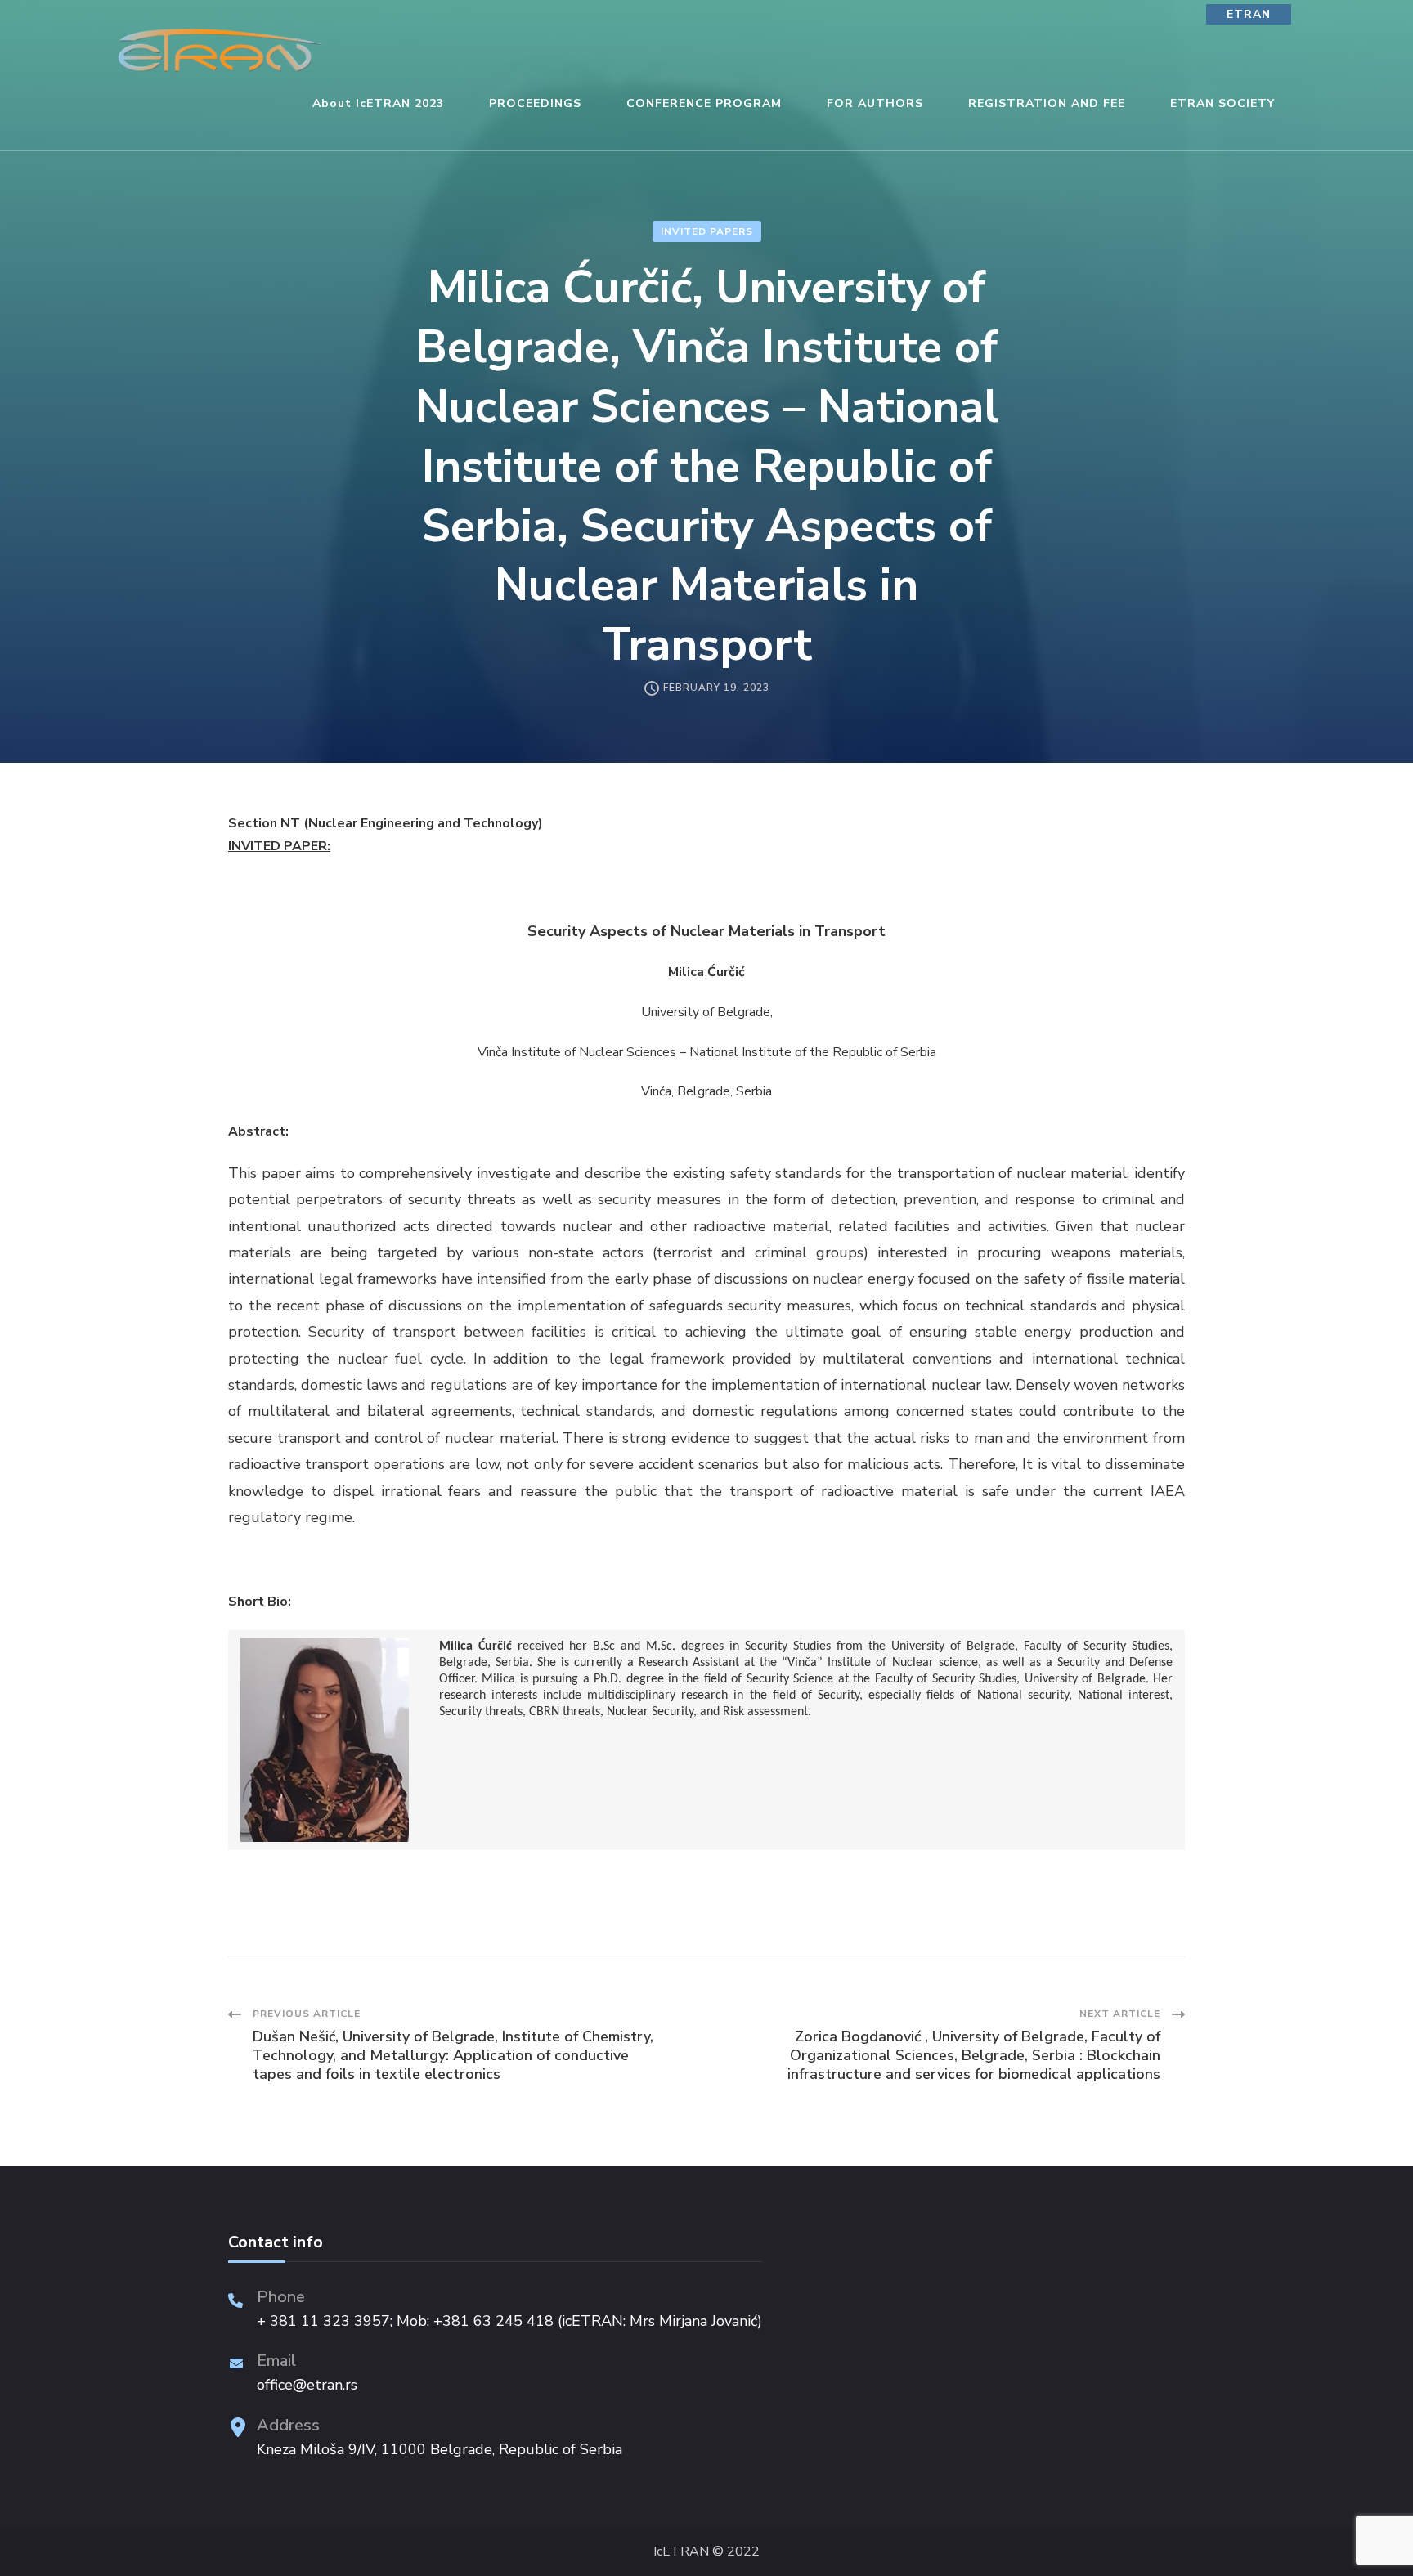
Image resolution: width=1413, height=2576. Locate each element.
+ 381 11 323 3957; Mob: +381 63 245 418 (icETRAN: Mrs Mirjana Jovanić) (509, 2321)
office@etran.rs (307, 2385)
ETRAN (1249, 14)
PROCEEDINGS (535, 103)
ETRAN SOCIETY (1222, 103)
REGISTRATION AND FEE (1047, 103)
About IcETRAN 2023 (378, 103)
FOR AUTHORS (875, 103)
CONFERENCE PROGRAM (704, 103)
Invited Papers (707, 231)
